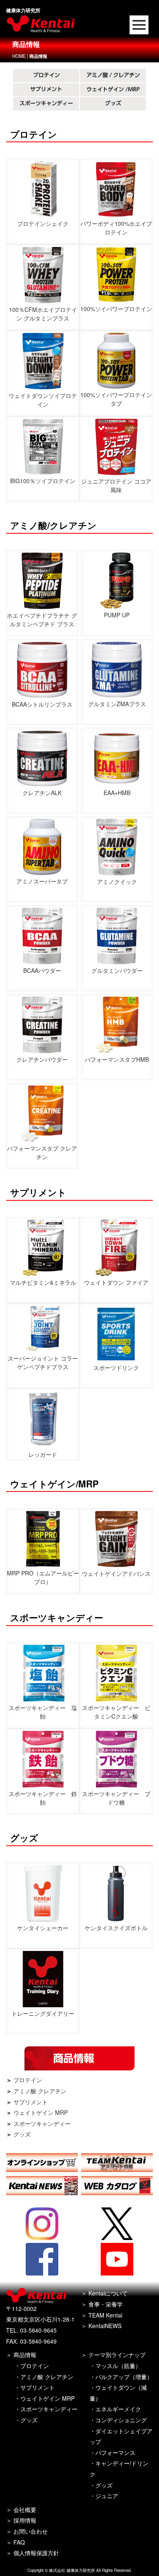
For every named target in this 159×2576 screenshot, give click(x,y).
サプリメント (31, 2102)
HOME (19, 56)
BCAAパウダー (42, 970)
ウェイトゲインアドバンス (116, 1573)
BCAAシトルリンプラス (42, 704)
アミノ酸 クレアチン (40, 2091)
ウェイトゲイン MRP (41, 2112)
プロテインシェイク (43, 223)
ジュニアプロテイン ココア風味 (116, 485)
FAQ (19, 2542)
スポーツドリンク (116, 1368)
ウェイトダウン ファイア (116, 1282)
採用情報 (25, 2520)
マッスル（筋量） (118, 2366)
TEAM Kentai (105, 2315)
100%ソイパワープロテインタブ (116, 399)
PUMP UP (117, 615)
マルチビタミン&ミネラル (43, 1282)
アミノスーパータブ (42, 881)
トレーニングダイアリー (43, 2013)
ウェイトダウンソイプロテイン (43, 400)
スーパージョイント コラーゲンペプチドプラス (43, 1362)
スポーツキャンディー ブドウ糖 (116, 1798)
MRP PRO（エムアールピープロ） (43, 1577)
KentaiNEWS (105, 2326)
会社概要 (25, 2510)
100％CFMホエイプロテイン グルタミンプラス (43, 314)
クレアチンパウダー (42, 1059)
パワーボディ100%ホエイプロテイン (116, 228)
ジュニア (107, 2496)
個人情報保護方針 (36, 2553)
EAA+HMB (117, 793)
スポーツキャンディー (42, 2123)
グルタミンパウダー (117, 970)
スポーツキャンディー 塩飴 (43, 1712)
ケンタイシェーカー (43, 1928)
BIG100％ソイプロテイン (43, 481)
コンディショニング (121, 2420)
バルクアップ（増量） (124, 2377)
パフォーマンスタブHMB (117, 1059)
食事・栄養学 (106, 2304)
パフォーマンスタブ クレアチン (42, 1152)
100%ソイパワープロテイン (116, 309)
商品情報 (25, 2355)
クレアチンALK (42, 793)
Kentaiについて (108, 2293)
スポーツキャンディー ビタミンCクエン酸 (116, 1712)
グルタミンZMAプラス (117, 704)
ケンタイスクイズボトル (116, 1928)
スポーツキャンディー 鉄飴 (43, 1798)
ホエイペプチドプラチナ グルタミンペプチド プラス (42, 620)
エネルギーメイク (118, 2409)
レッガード (43, 1454)
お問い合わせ (31, 2531)
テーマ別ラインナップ (117, 2355)
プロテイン (28, 2080)
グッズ (22, 2134)
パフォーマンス (115, 2452)
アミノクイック (117, 881)
